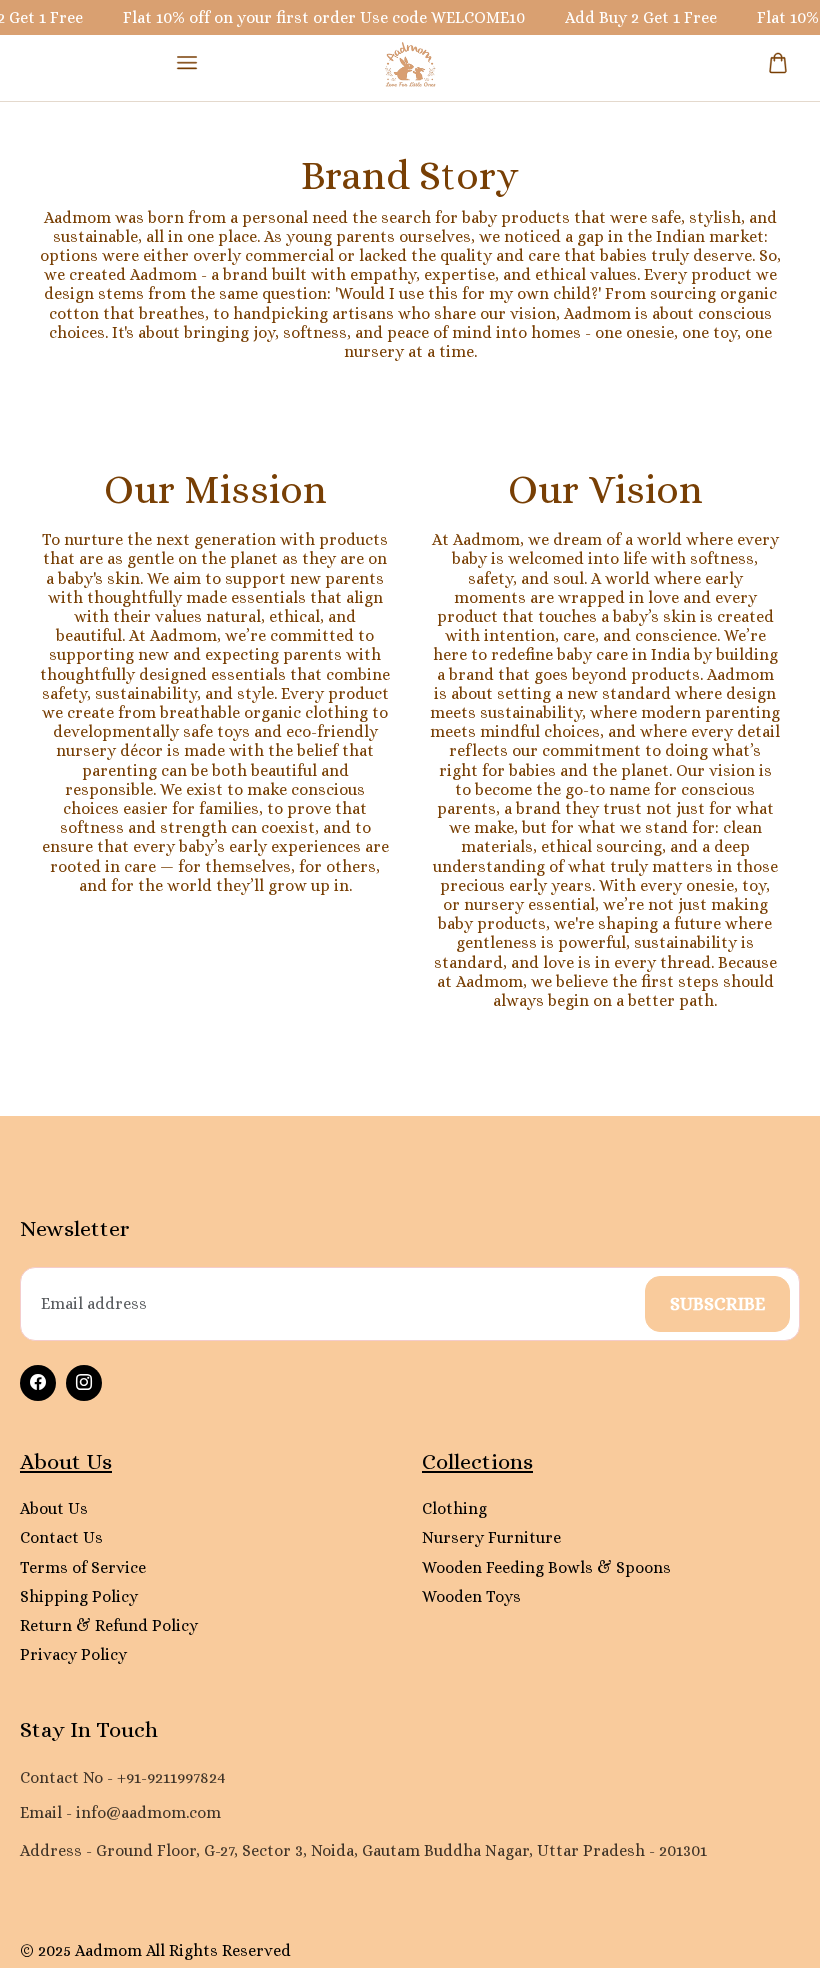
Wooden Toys (471, 1596)
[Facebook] (38, 1383)
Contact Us (61, 1537)
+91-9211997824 (171, 1777)
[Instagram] (84, 1383)
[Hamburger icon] (187, 62)
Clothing (454, 1508)
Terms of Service (83, 1567)
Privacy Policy (73, 1654)
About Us (54, 1508)
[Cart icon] (778, 63)
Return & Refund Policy (109, 1625)
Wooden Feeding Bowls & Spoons (546, 1567)
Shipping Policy (79, 1596)
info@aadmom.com (148, 1812)
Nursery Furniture (491, 1537)
